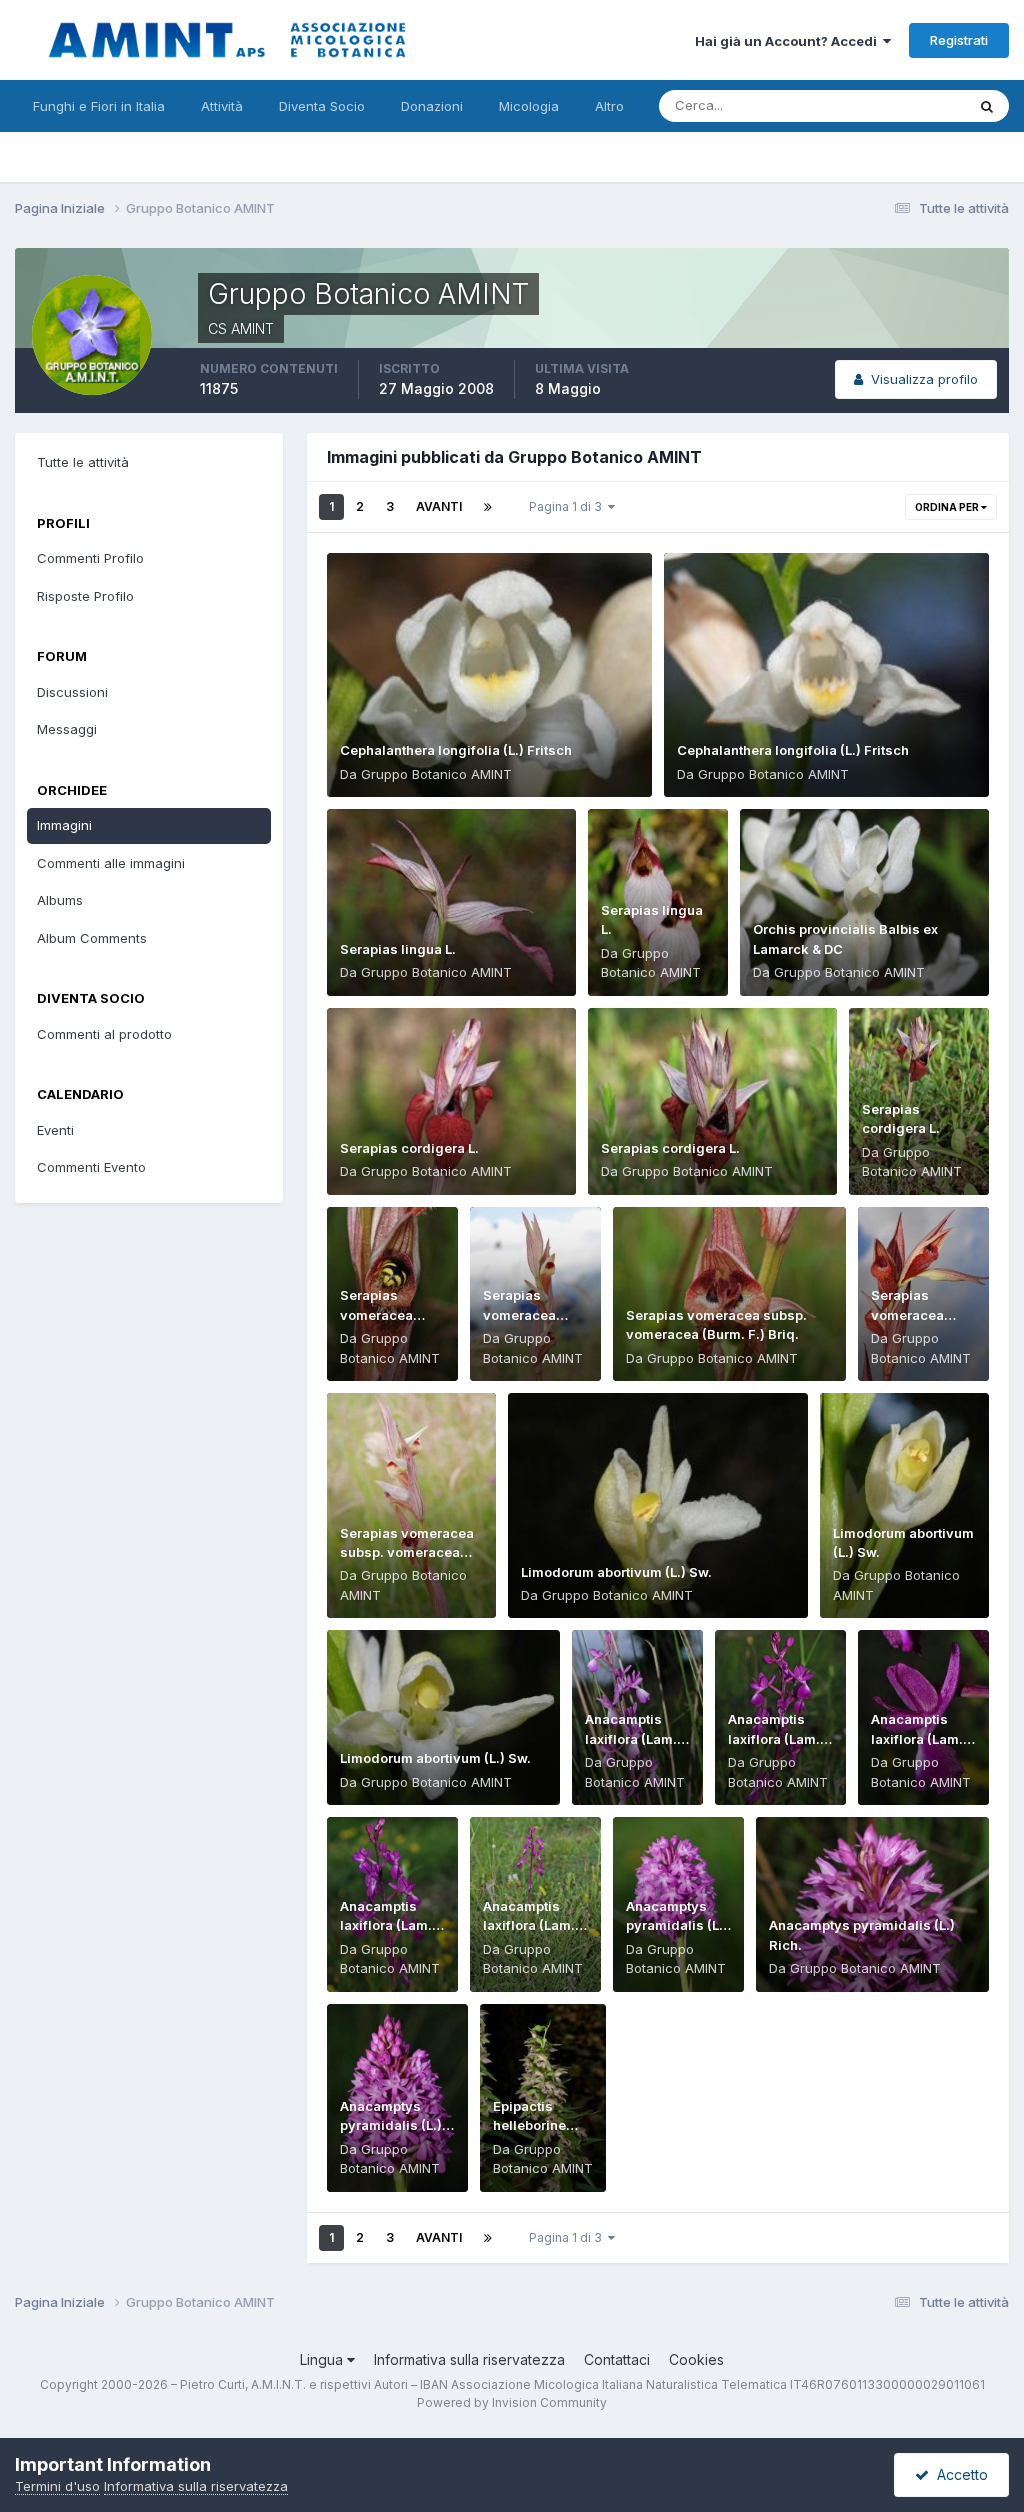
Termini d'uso (57, 2486)
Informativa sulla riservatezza (469, 2359)
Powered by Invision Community (512, 2402)
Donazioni (432, 106)
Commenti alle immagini (111, 863)
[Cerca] (987, 106)
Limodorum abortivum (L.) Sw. (616, 1572)
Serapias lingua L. (398, 949)
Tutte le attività (83, 462)
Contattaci (617, 2359)
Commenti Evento (91, 1167)
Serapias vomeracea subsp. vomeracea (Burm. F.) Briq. (407, 1552)
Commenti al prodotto (104, 1034)
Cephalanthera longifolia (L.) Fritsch (456, 750)
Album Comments (92, 938)
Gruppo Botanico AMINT (436, 774)
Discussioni (72, 692)
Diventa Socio (322, 106)
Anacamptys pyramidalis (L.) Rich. (677, 1925)
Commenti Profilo (90, 558)
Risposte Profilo (85, 596)
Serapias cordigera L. (409, 1148)
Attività (222, 106)
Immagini (64, 825)
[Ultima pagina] (488, 507)
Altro (609, 106)
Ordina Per (948, 507)
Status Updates (892, 105)
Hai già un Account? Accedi (789, 41)
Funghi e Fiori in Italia (99, 106)
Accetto (958, 2474)
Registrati (959, 40)
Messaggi (67, 729)
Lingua (323, 2359)
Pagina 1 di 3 (568, 506)
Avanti (439, 506)
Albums (60, 900)
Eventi (55, 1130)
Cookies (696, 2359)
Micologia (529, 106)
